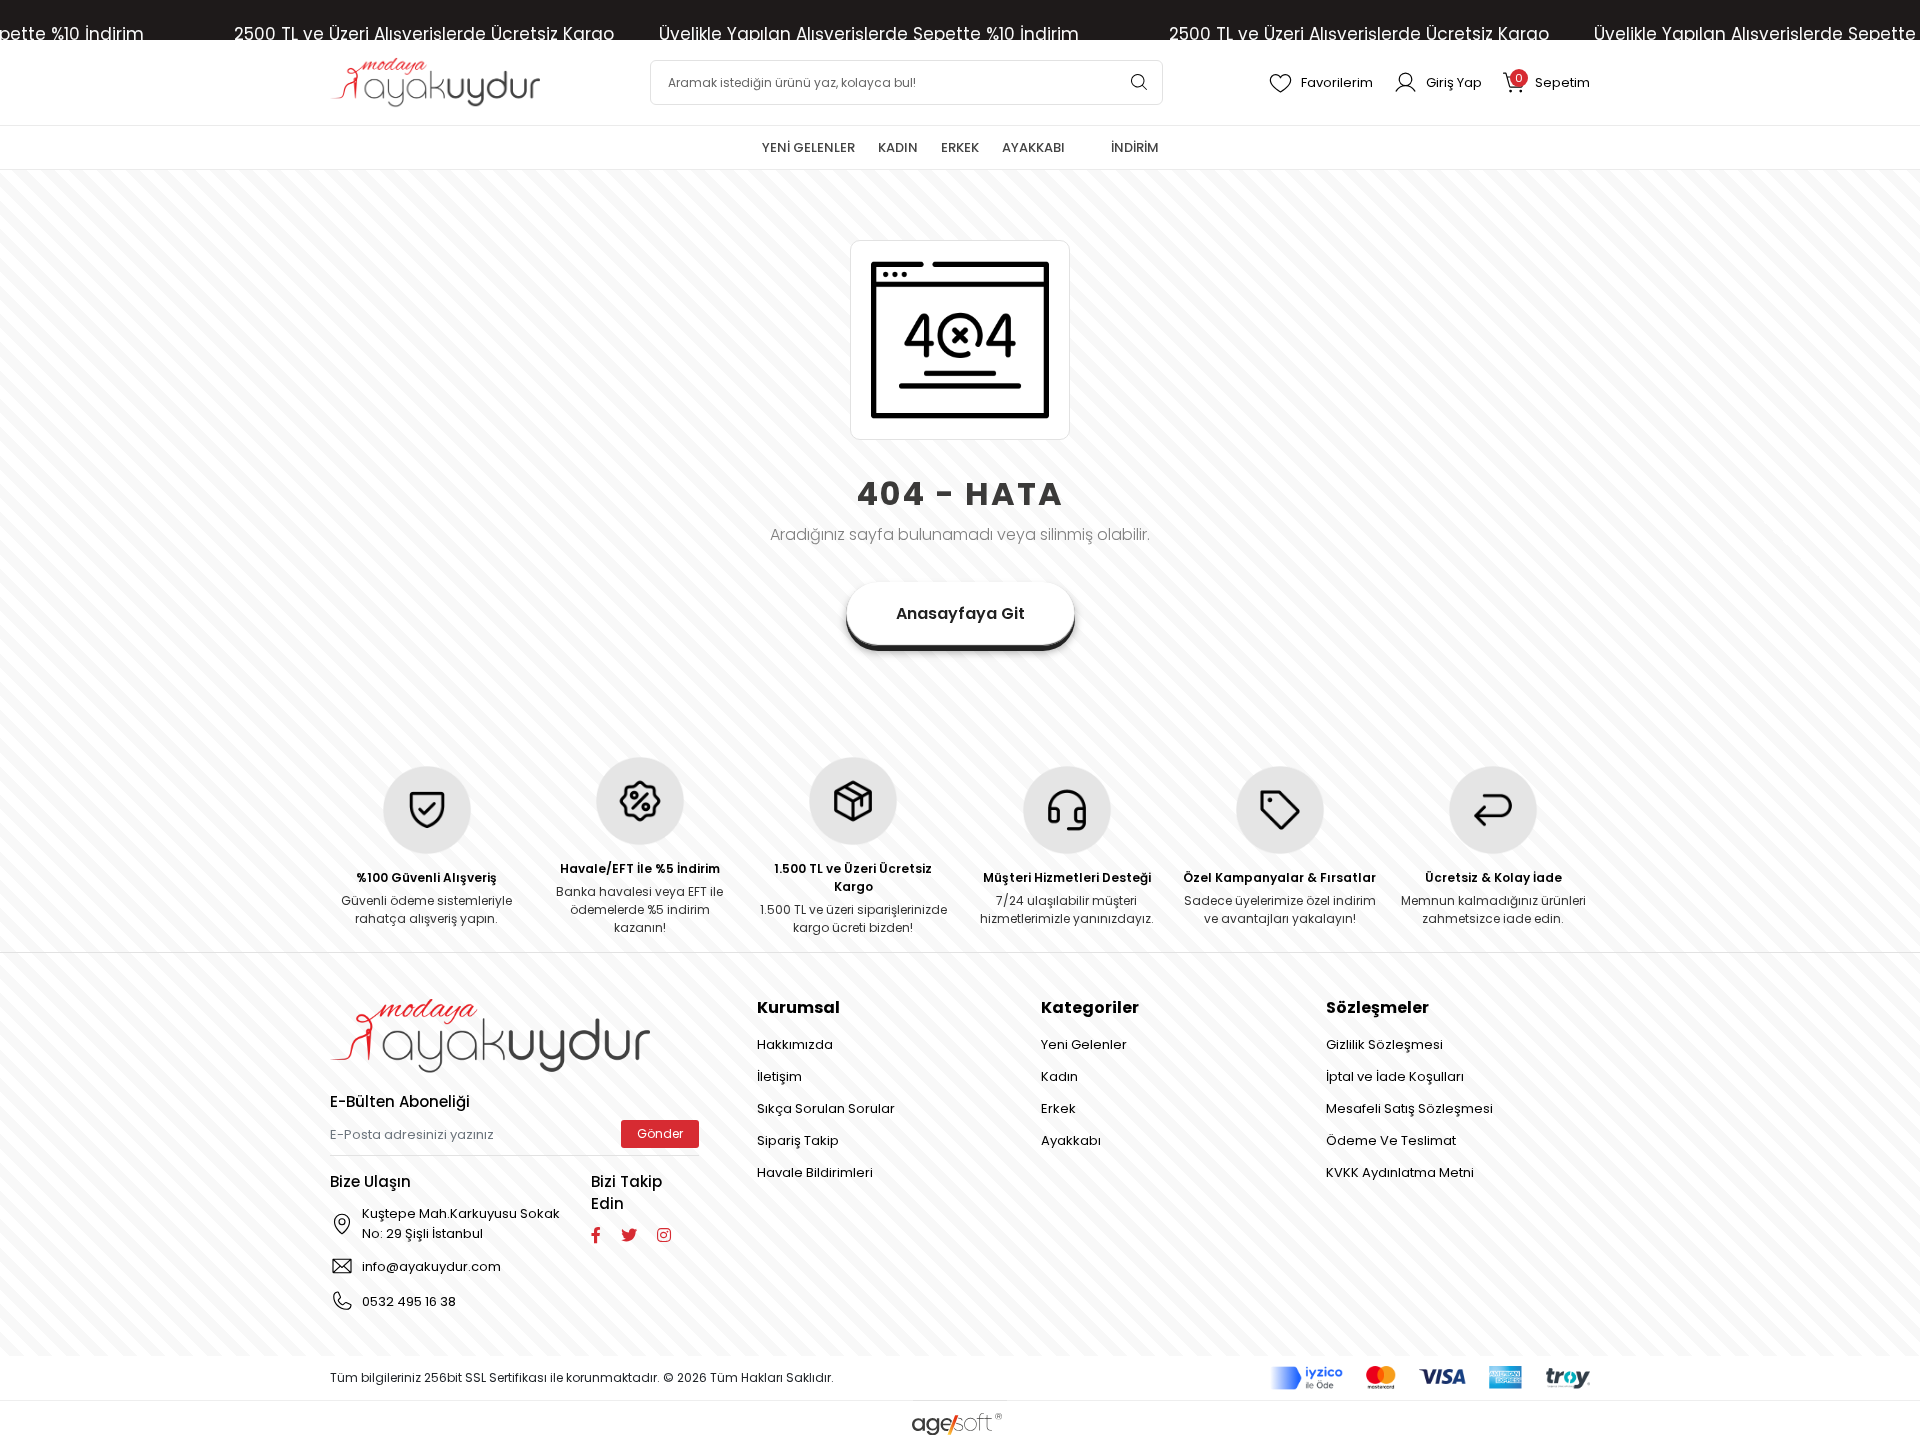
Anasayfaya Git (960, 613)
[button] (1546, 82)
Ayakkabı (1071, 1140)
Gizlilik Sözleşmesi (1384, 1044)
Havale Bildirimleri (815, 1172)
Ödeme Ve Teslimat (1391, 1140)
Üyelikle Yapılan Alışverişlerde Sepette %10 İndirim (869, 34)
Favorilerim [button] (1337, 82)
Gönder (660, 1133)
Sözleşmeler (1377, 1007)
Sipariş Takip (798, 1140)
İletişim (779, 1076)
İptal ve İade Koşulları (1395, 1076)
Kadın (1059, 1076)
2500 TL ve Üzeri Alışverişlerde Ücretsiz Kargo (424, 34)
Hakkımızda (795, 1044)
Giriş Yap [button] (1454, 82)
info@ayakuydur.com (431, 1266)
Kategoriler (1090, 1007)
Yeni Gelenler (1084, 1044)
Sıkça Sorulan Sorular (826, 1108)
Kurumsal (798, 1007)
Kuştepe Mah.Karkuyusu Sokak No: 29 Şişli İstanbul (461, 1223)
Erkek (1058, 1108)
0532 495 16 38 (409, 1301)
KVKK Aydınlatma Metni (1400, 1172)
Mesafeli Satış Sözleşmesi (1409, 1108)
